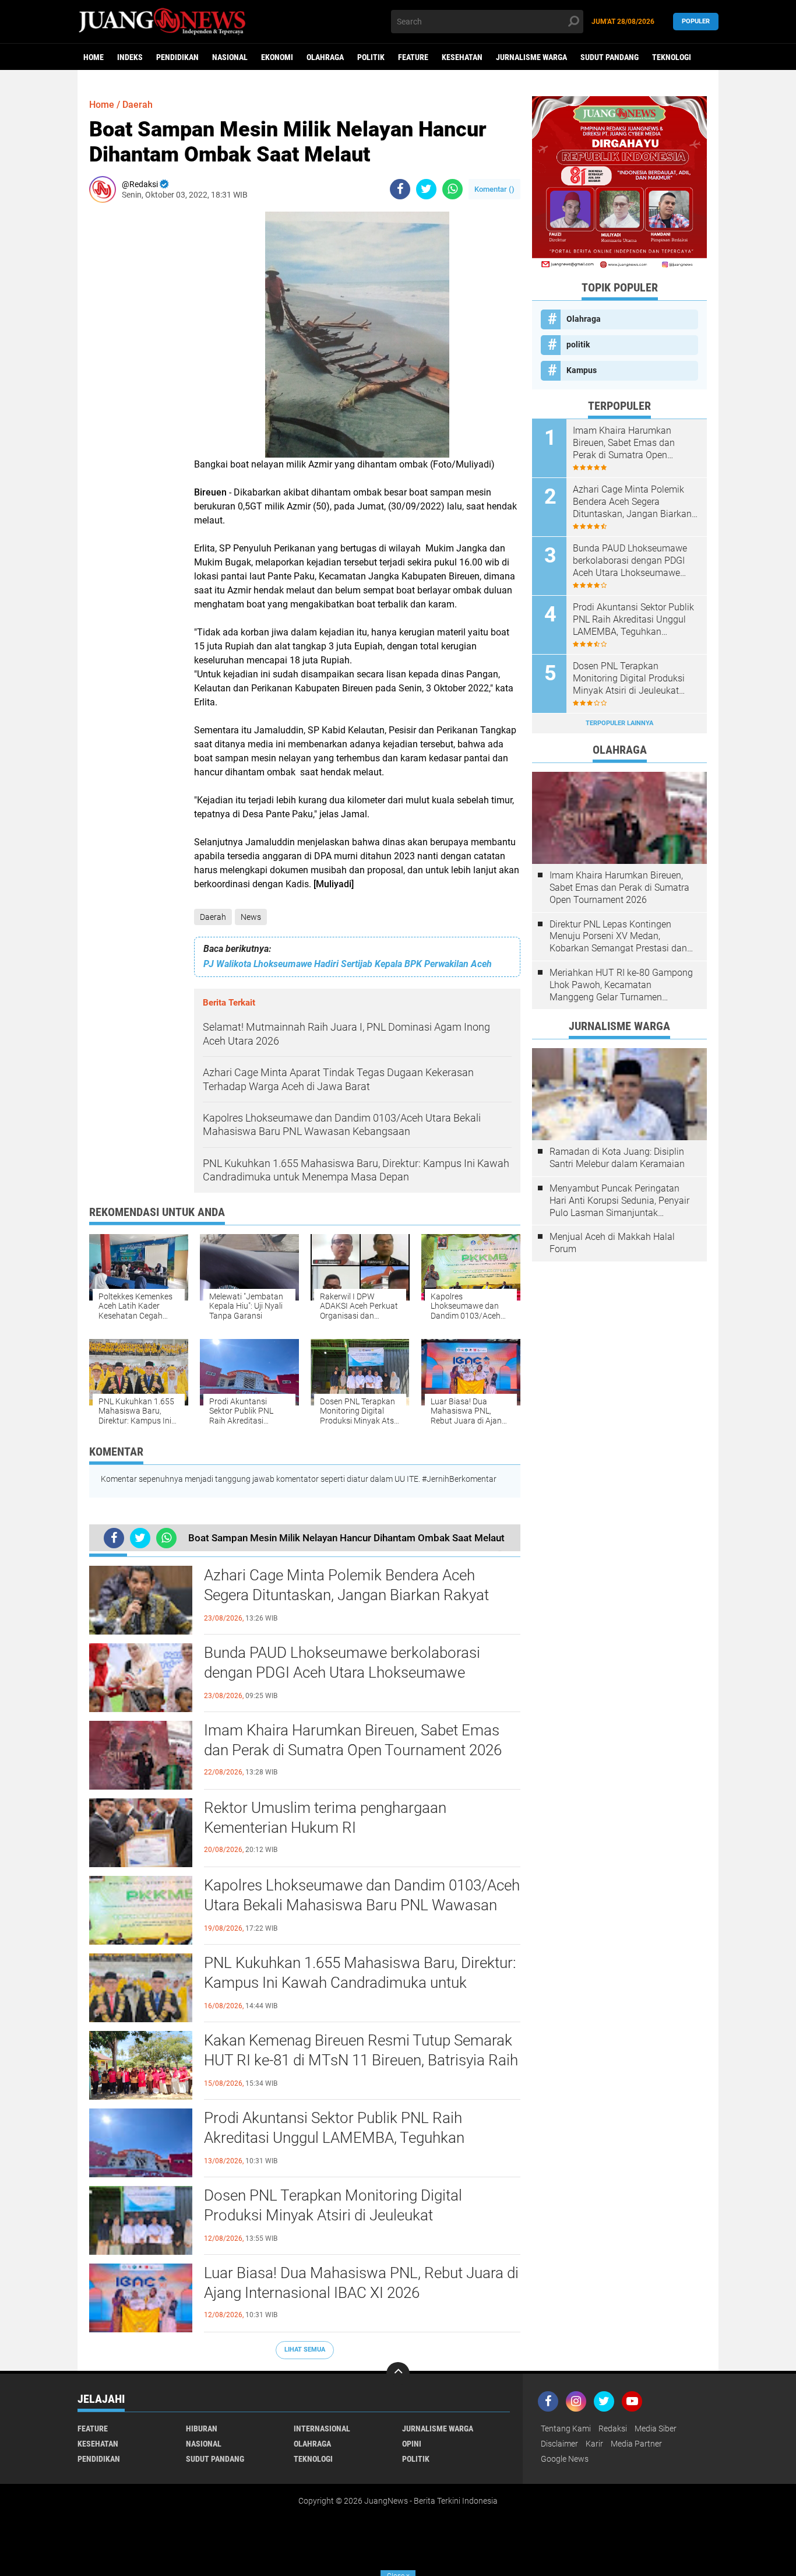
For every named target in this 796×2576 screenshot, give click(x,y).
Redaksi (613, 2429)
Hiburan (202, 2429)
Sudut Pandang (610, 57)
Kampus (582, 370)
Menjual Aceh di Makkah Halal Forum (612, 1243)
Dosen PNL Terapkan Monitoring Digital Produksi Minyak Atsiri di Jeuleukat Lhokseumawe (333, 2215)
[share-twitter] (426, 189)
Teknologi (672, 57)
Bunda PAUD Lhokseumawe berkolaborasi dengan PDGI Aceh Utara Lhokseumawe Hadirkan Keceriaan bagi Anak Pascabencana (352, 1672)
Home (94, 57)
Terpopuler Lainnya (619, 723)
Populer (696, 21)
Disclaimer (559, 2444)
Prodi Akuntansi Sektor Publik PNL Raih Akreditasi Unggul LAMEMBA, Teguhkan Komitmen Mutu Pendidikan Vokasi (334, 2138)
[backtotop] (398, 2374)
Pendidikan (177, 57)
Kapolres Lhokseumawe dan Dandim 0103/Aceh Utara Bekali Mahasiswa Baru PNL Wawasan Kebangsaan (362, 1905)
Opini (412, 2444)
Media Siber (656, 2429)
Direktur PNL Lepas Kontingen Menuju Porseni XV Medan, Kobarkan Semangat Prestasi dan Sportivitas (618, 937)
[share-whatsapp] (452, 189)
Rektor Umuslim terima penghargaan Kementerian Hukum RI (325, 1818)
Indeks (130, 57)
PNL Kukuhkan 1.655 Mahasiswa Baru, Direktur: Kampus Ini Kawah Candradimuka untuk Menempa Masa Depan (360, 1983)
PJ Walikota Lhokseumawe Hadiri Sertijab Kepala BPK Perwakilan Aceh (348, 964)
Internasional (322, 2429)
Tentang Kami (566, 2429)
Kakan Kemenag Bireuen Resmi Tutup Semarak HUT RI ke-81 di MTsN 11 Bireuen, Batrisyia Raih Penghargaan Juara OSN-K (361, 2060)
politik (371, 57)
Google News (565, 2459)
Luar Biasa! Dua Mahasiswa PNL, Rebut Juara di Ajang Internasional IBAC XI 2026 (361, 2283)
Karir (594, 2444)
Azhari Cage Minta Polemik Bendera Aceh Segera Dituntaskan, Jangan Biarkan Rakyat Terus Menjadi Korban (346, 1595)
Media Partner (636, 2444)
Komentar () (494, 189)
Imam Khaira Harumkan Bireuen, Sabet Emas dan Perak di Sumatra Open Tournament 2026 (353, 1740)
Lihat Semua (305, 2350)
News (251, 917)
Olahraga (325, 57)
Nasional (230, 57)
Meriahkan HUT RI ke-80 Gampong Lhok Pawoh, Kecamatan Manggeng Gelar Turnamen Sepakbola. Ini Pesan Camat (621, 985)
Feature (413, 57)
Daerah (213, 917)
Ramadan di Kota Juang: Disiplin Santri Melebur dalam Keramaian (617, 1158)
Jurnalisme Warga (531, 57)
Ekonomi (277, 57)
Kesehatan (462, 57)
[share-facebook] (400, 189)
